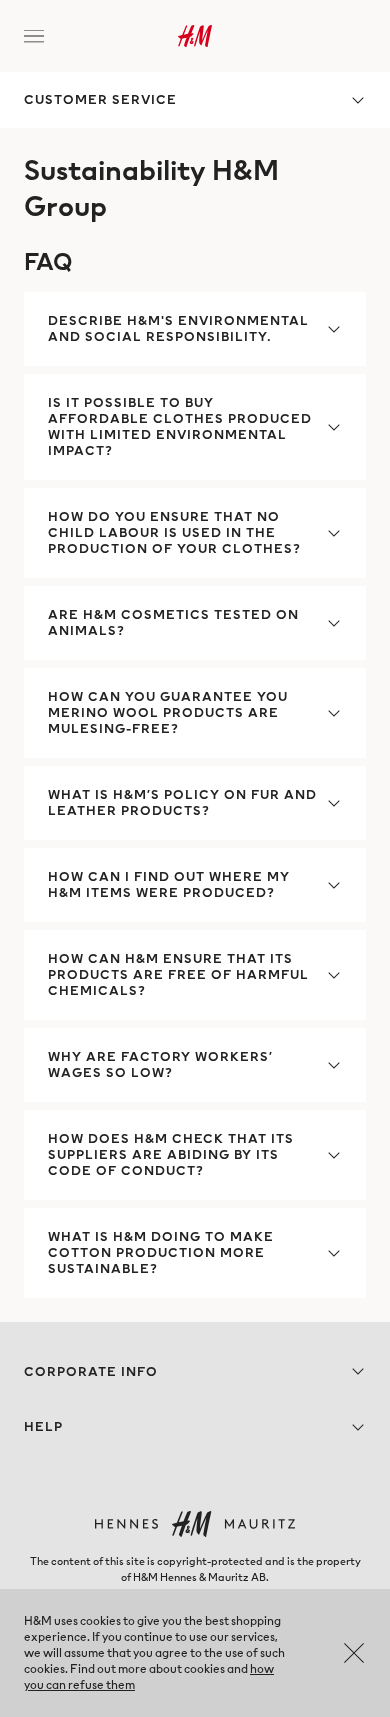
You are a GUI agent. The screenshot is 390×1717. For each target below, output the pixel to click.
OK (354, 1653)
